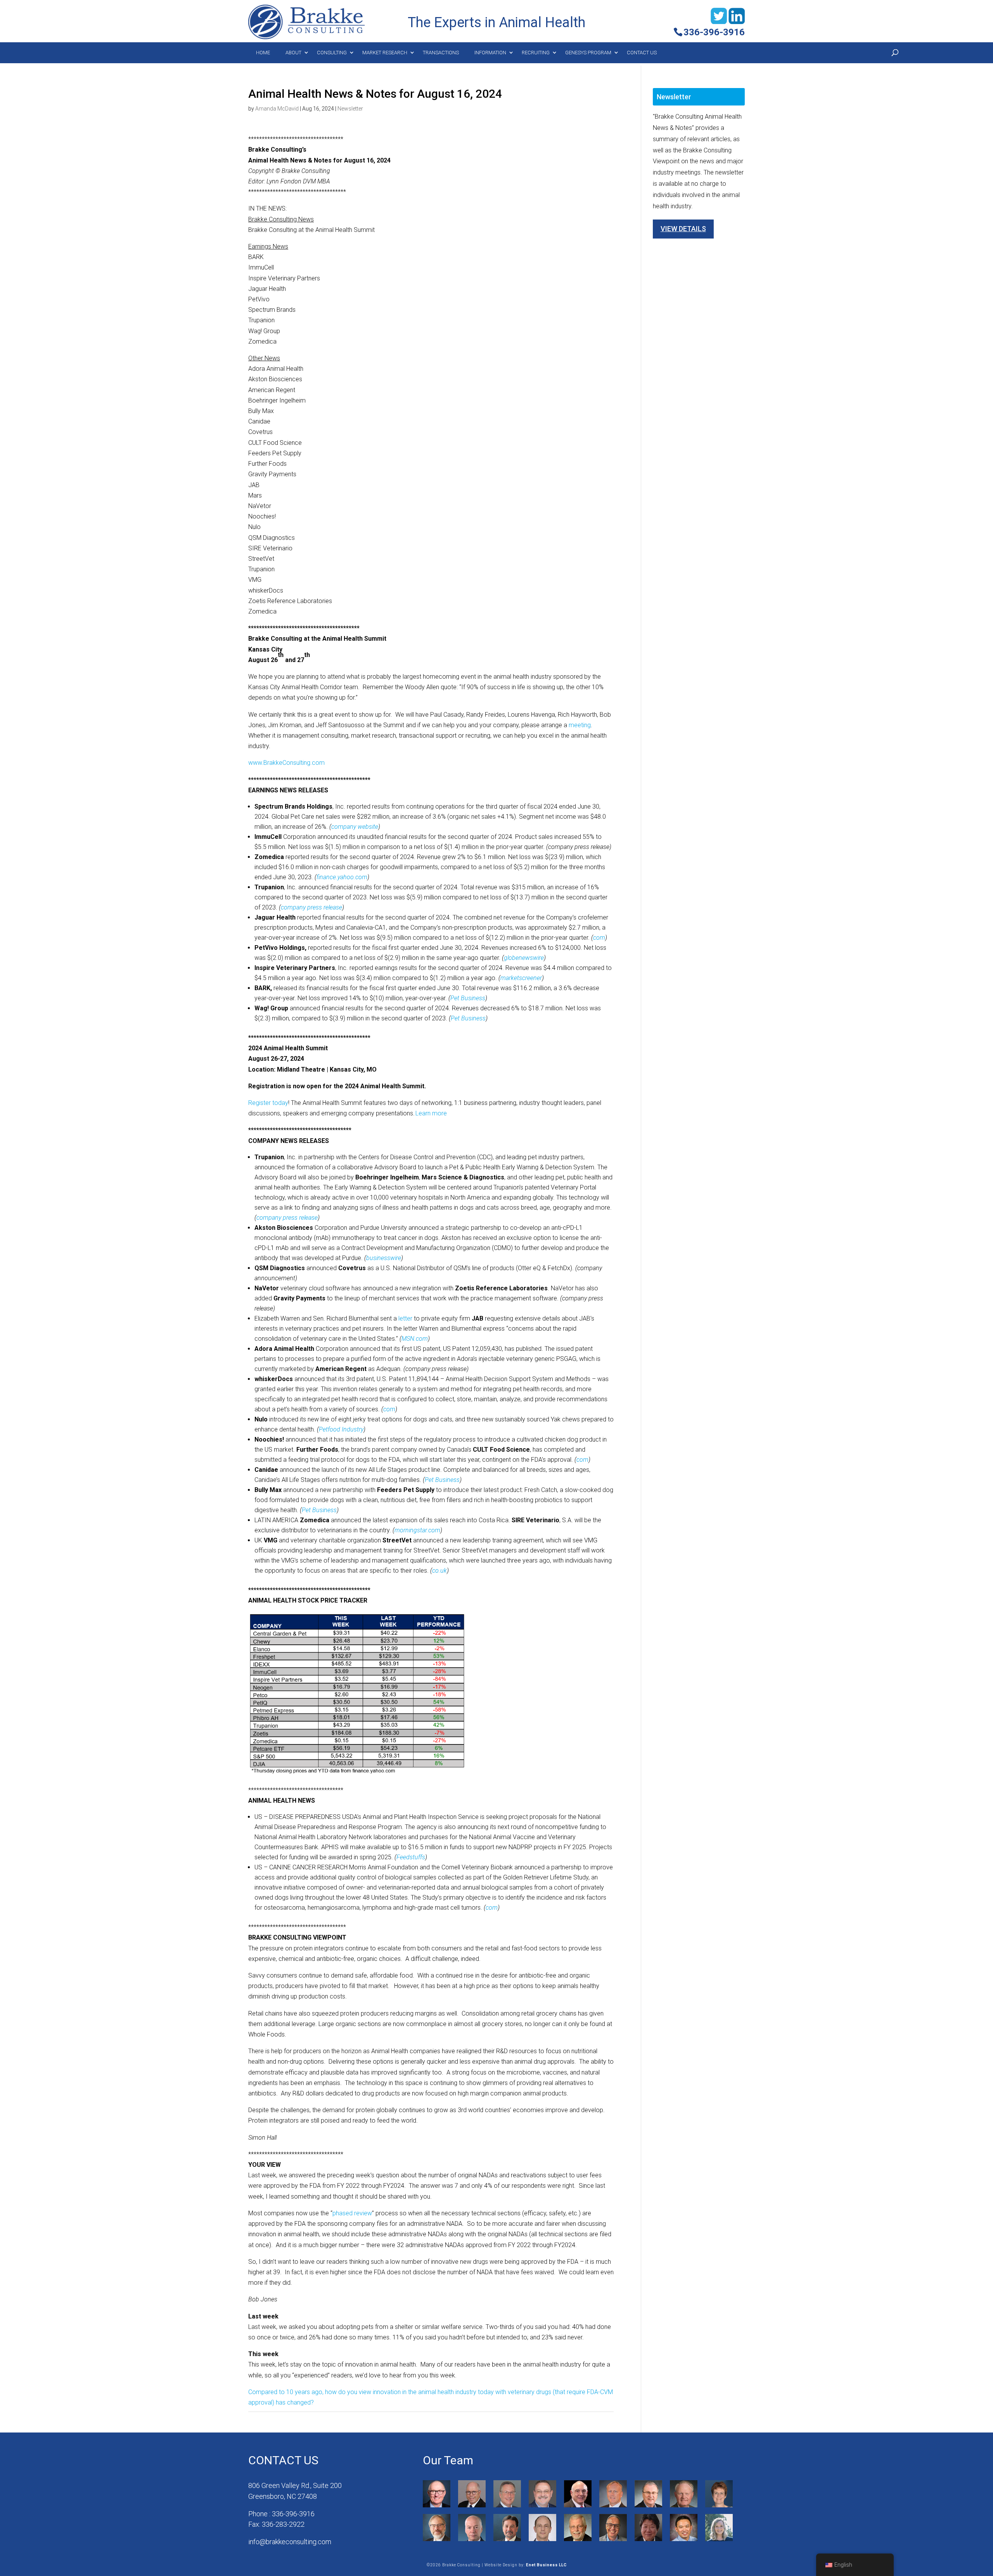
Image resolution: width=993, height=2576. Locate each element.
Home (263, 53)
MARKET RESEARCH (385, 53)
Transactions (441, 53)
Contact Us (642, 53)
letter (405, 1318)
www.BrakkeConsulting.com (286, 763)
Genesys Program (588, 53)
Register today (268, 1103)
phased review (352, 2213)
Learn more (431, 1113)
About (293, 53)
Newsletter (350, 109)
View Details (683, 229)
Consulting (332, 53)
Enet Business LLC (546, 2565)
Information (490, 53)
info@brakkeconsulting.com (290, 2542)
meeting (580, 725)
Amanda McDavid (277, 109)
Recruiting (536, 53)
